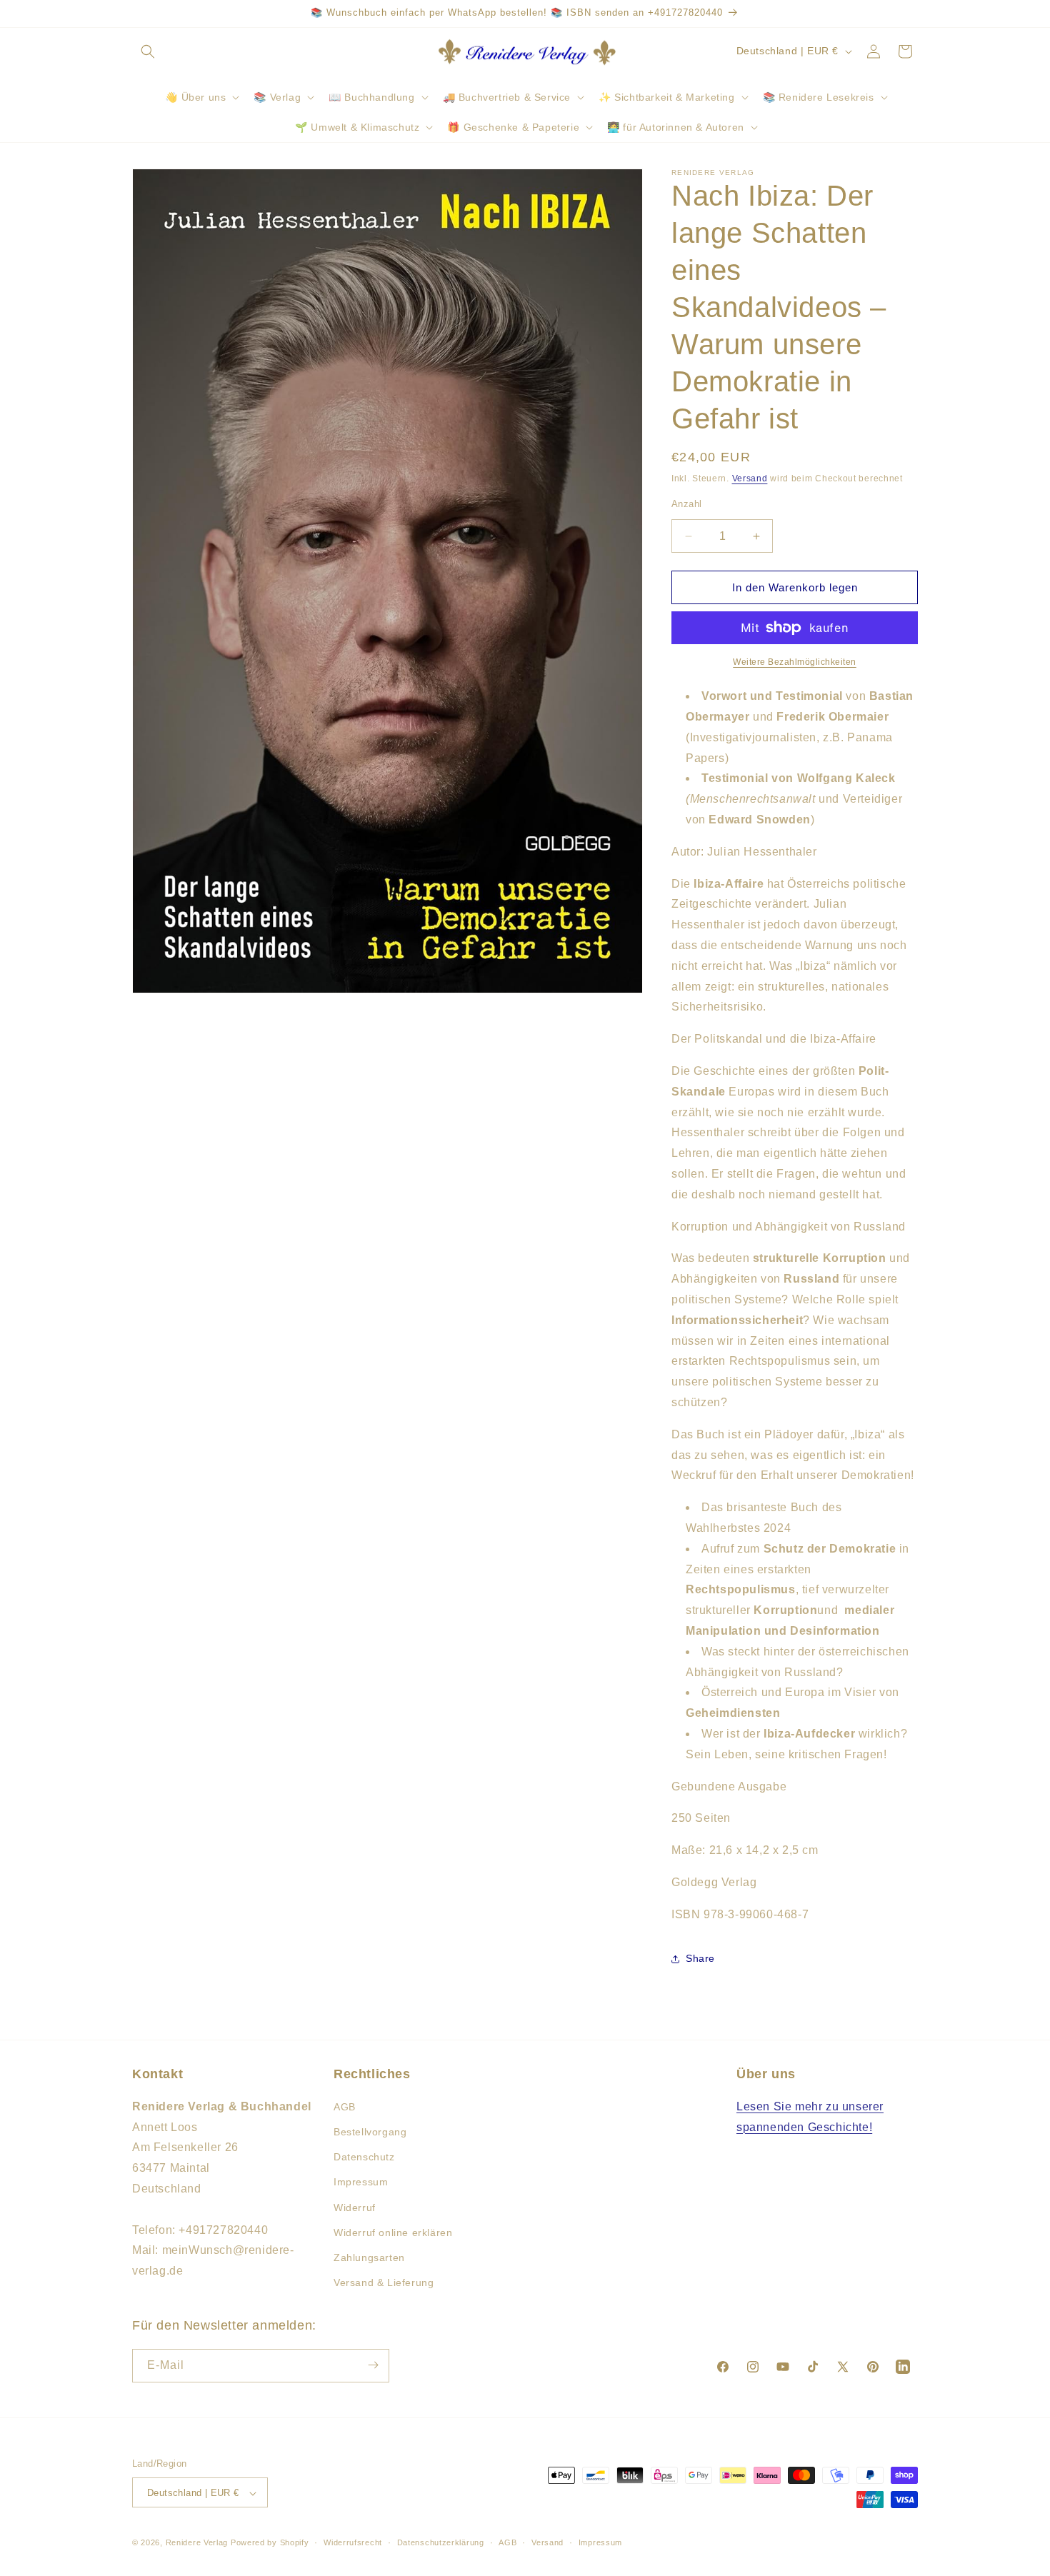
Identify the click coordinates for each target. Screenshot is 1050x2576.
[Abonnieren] (373, 2365)
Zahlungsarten (369, 2257)
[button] (148, 51)
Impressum (361, 2182)
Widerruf (355, 2207)
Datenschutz (364, 2157)
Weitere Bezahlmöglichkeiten (795, 662)
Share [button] (700, 1958)
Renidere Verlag (197, 2543)
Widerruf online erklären (393, 2232)
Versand (750, 478)
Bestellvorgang (370, 2132)
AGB (345, 2107)
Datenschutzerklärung (441, 2542)
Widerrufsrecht (353, 2542)
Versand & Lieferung (384, 2283)
